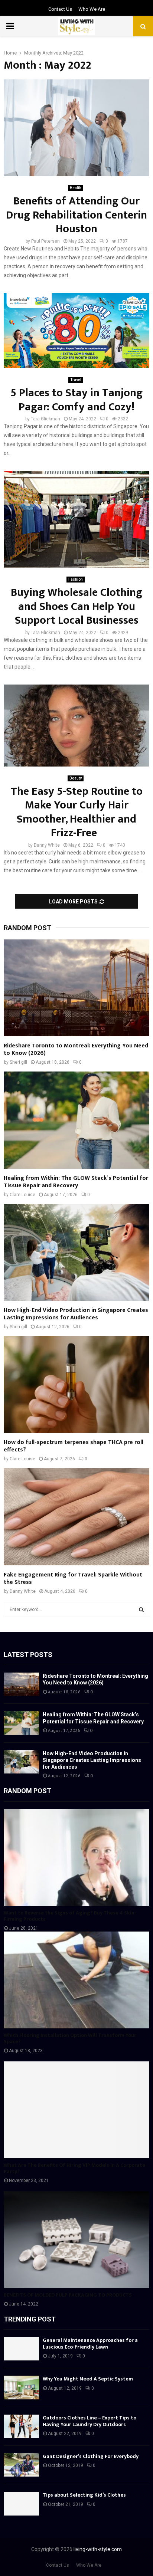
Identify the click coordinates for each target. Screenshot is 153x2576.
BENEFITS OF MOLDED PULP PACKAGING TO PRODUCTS (68, 2295)
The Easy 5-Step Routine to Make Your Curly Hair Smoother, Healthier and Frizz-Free (77, 812)
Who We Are (92, 9)
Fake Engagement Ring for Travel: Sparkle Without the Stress (73, 1579)
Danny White (47, 845)
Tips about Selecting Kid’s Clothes (84, 2495)
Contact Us (60, 9)
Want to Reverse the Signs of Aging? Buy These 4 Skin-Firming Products (70, 1916)
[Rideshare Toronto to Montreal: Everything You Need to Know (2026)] (76, 988)
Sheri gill (18, 1062)
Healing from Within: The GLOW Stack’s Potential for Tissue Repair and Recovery (76, 1182)
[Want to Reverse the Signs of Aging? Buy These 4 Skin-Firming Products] (76, 1858)
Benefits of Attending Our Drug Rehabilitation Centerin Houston (76, 215)
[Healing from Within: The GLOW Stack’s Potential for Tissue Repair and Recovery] (76, 1120)
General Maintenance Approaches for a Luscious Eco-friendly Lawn (90, 2344)
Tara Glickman (45, 419)
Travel (76, 380)
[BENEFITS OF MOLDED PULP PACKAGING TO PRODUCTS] (76, 2240)
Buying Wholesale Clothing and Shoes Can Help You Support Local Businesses (76, 606)
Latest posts (28, 1655)
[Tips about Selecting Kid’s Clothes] (21, 2503)
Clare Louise (22, 1195)
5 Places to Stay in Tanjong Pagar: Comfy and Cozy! (76, 400)
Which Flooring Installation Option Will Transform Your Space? (70, 2038)
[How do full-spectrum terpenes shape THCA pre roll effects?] (76, 1384)
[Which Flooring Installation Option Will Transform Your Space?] (76, 1980)
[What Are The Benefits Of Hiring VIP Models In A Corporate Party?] (76, 2110)
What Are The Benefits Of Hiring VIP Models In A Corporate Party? (74, 2168)
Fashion (76, 579)
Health (76, 188)
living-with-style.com (98, 2549)
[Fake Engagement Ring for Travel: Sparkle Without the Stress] (76, 1517)
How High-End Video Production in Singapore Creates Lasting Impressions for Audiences (76, 1314)
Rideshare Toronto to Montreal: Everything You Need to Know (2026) (76, 1049)
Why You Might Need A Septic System (88, 2379)
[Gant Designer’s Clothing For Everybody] (21, 2465)
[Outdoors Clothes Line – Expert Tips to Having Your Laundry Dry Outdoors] (21, 2426)
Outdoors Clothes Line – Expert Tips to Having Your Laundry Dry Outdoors (89, 2421)
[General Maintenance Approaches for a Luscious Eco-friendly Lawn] (21, 2349)
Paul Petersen (45, 241)
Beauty (76, 778)
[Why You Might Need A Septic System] (21, 2387)
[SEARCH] (141, 1609)
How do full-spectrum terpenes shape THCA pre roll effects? (74, 1446)
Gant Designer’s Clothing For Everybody (91, 2456)
